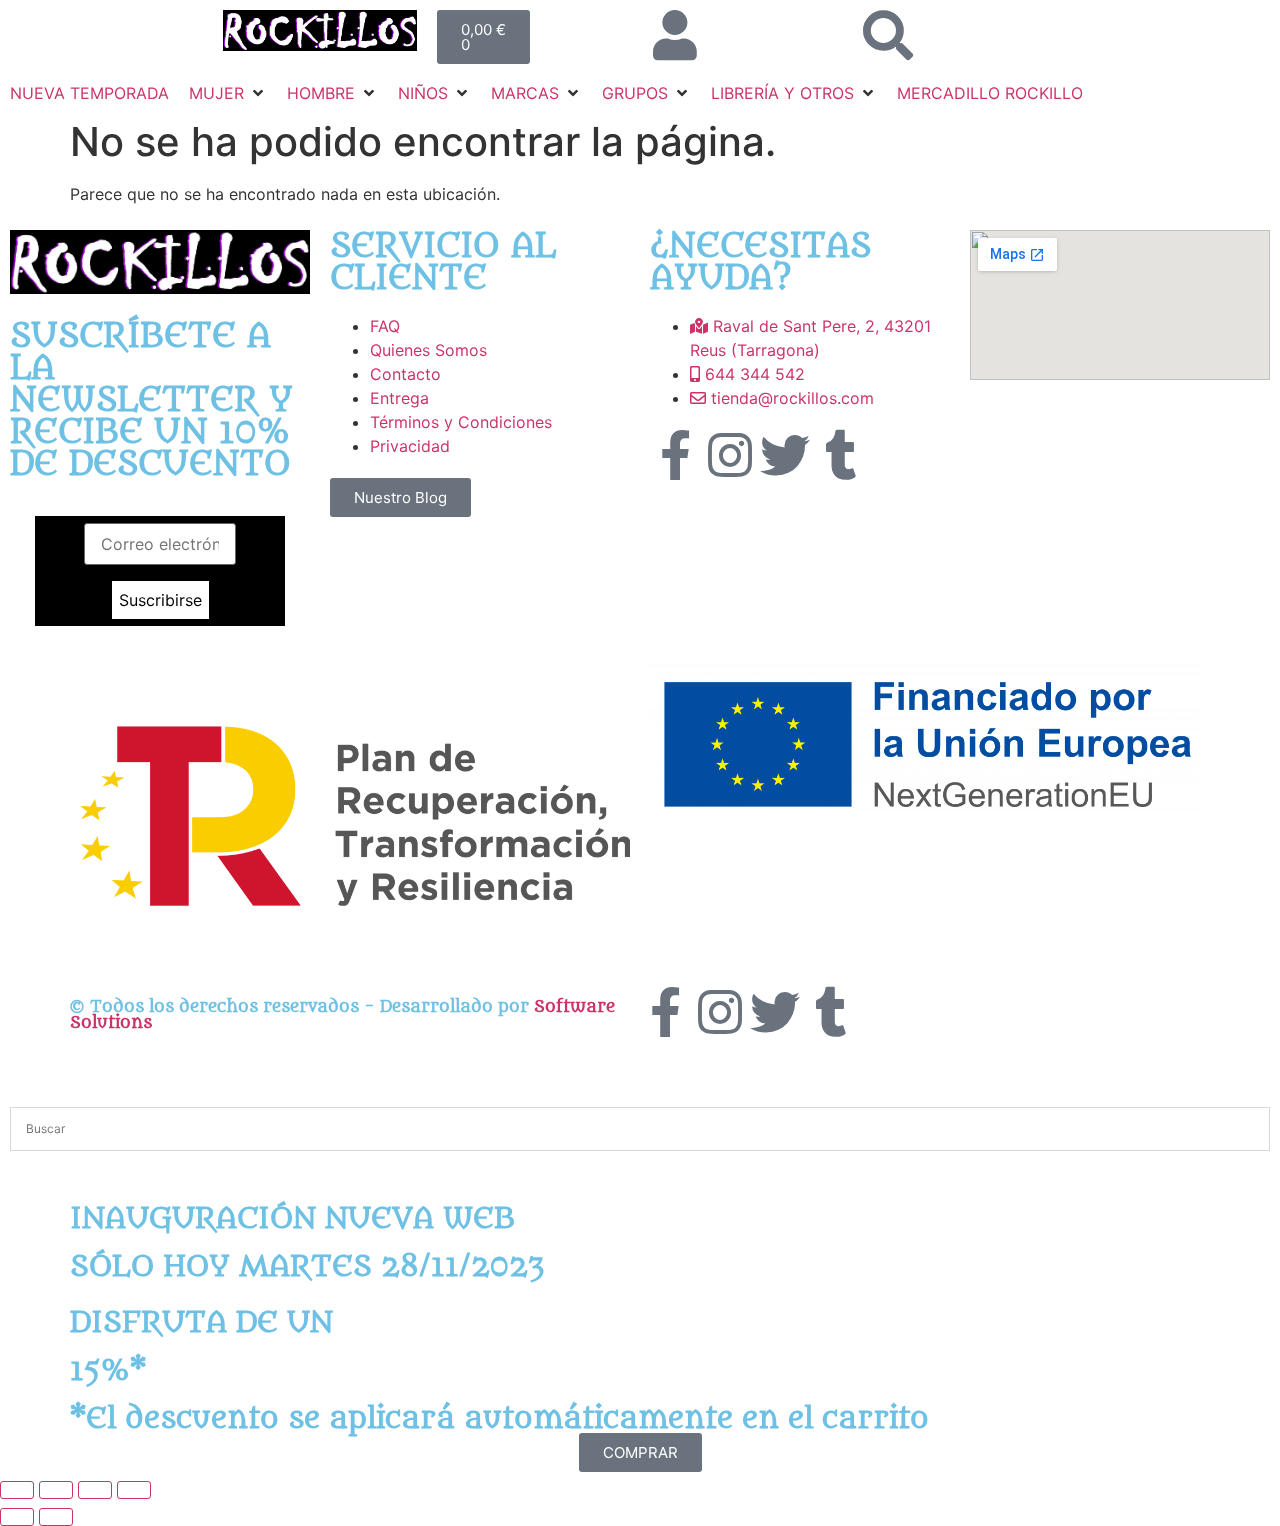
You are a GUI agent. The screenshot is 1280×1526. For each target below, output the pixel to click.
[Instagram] (730, 455)
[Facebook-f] (675, 455)
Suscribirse (160, 600)
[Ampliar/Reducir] (17, 1490)
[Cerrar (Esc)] (134, 1490)
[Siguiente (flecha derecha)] (56, 1517)
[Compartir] (95, 1490)
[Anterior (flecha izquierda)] (17, 1517)
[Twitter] (785, 455)
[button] (228, 93)
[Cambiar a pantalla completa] (56, 1490)
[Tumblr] (840, 455)
